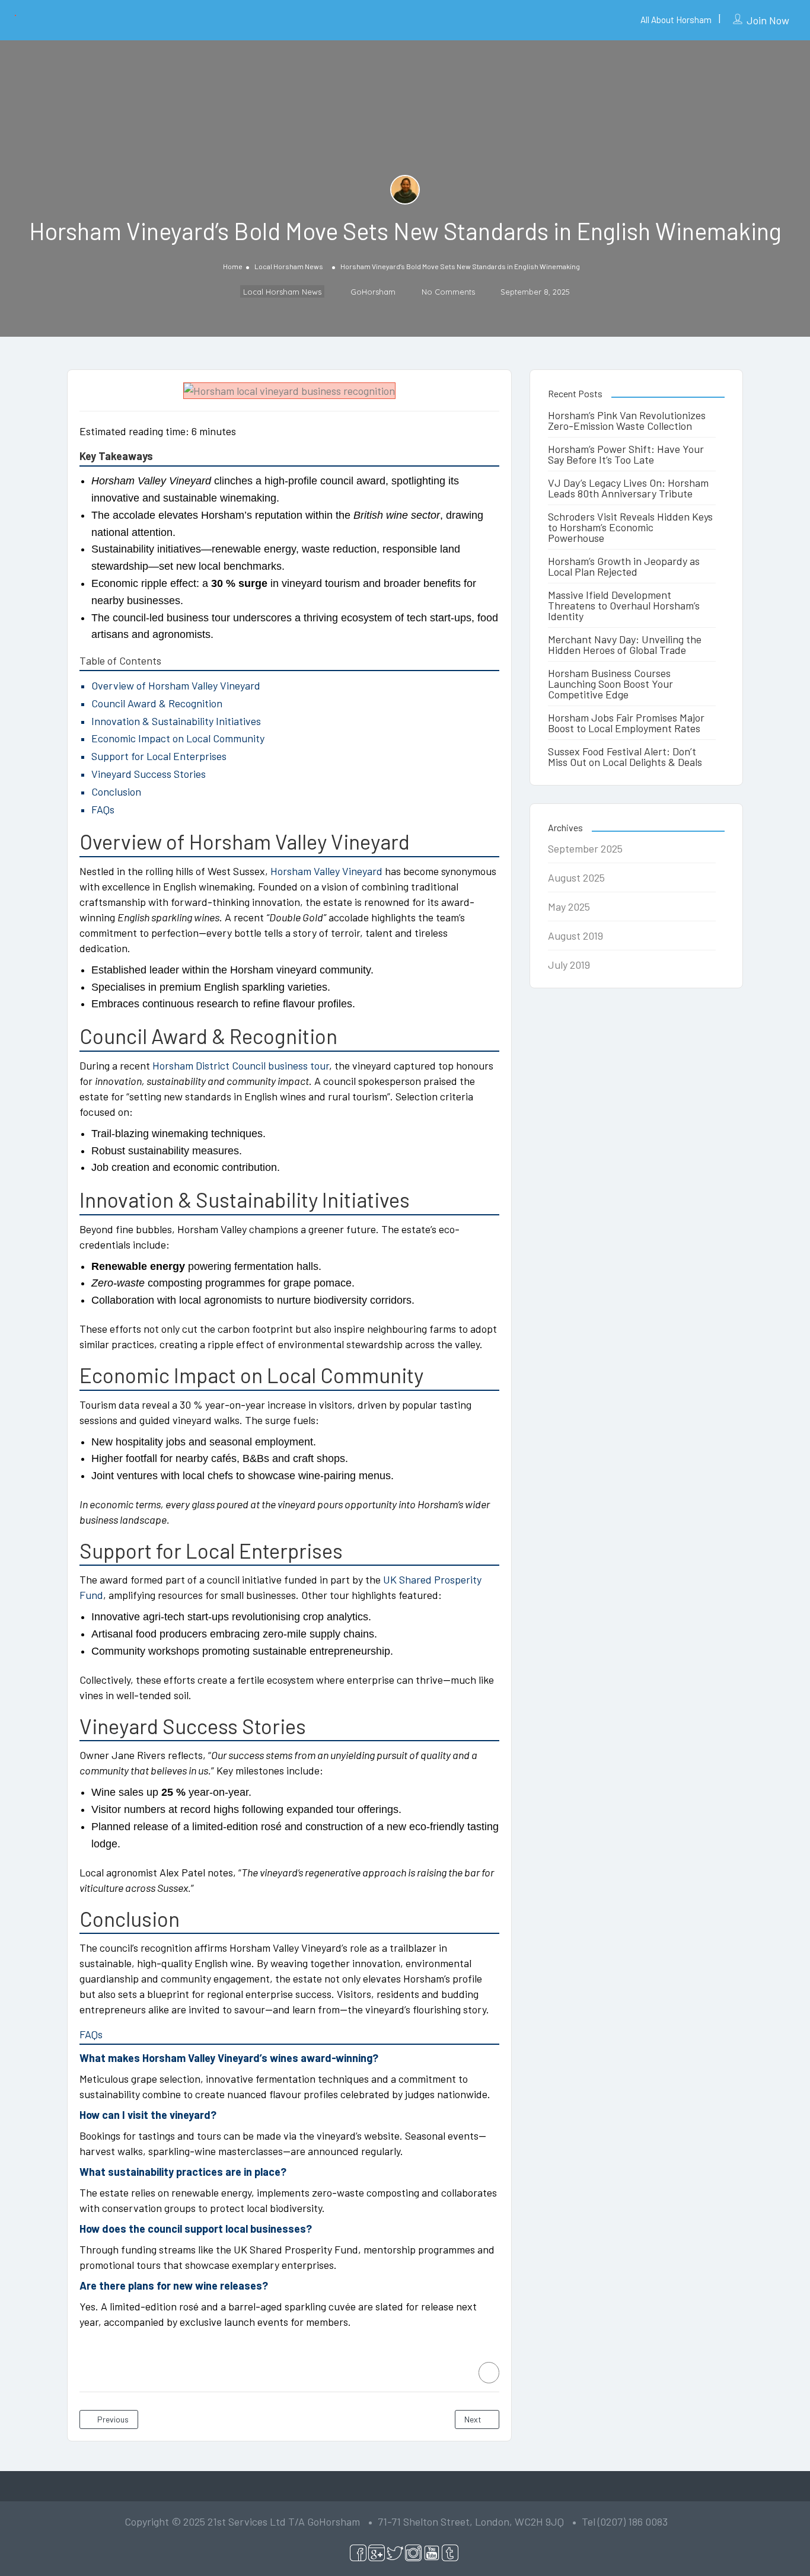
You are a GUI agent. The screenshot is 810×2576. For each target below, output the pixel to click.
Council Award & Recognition (157, 703)
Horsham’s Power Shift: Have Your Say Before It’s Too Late (626, 454)
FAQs (103, 809)
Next (474, 2419)
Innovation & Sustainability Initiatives (176, 721)
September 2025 (585, 848)
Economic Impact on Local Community (178, 738)
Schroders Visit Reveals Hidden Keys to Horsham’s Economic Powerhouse (630, 527)
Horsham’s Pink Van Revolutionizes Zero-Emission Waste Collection (627, 420)
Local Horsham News (289, 266)
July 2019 (569, 965)
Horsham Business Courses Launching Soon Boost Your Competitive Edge (610, 684)
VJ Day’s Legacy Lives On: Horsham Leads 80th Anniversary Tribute (628, 488)
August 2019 (575, 936)
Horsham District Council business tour (241, 1065)
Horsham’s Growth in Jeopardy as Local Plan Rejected (624, 566)
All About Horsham (676, 20)
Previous (112, 2419)
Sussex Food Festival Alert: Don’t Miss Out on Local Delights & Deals (625, 756)
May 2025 (569, 906)
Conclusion (116, 791)
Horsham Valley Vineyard (326, 871)
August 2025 (576, 877)
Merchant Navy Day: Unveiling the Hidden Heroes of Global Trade (625, 644)
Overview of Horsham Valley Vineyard (176, 685)
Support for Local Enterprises (159, 756)
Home (233, 266)
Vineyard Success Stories (149, 774)
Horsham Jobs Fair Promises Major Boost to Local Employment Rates (626, 723)
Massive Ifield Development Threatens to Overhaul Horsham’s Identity (624, 605)
